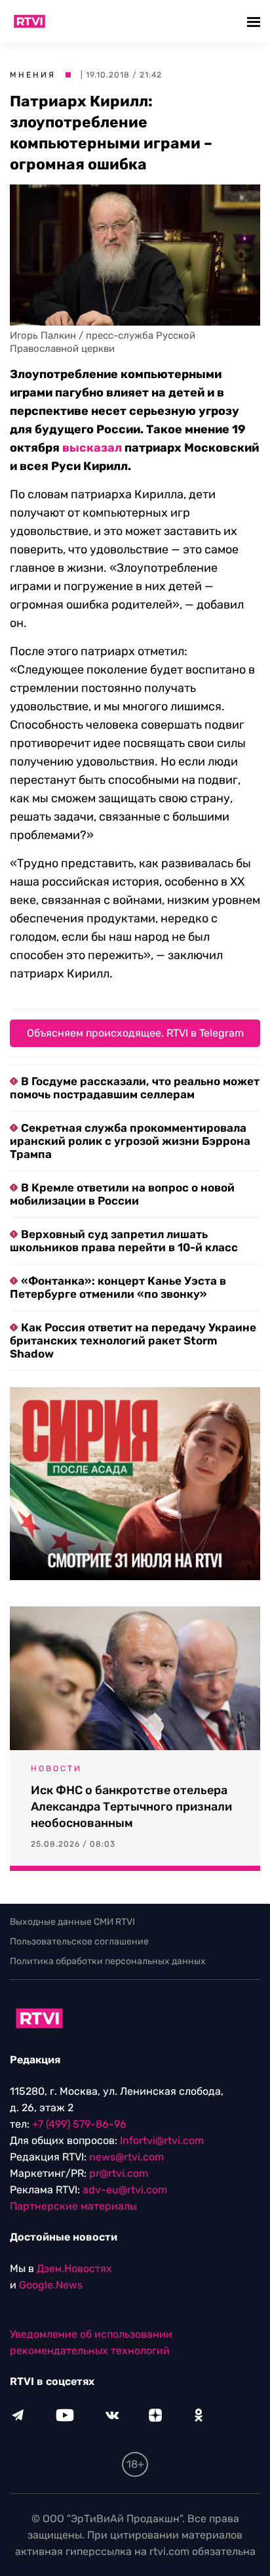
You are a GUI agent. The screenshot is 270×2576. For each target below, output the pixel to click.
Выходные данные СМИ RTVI (72, 1922)
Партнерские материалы (73, 2206)
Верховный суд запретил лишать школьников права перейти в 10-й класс (124, 1241)
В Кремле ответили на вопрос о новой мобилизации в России (122, 1194)
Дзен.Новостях (74, 2268)
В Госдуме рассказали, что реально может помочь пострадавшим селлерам (135, 1088)
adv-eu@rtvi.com (125, 2190)
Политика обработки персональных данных (108, 1961)
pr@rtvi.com (119, 2173)
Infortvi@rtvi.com (162, 2140)
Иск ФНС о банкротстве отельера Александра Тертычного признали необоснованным (131, 1807)
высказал (92, 448)
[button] (255, 21)
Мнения (33, 75)
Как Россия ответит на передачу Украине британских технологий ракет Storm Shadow (133, 1341)
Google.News (51, 2285)
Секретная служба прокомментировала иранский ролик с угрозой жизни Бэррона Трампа (130, 1141)
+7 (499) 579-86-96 (79, 2124)
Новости (56, 1769)
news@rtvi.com (126, 2157)
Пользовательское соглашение (79, 1942)
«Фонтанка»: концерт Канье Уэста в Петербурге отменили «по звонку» (118, 1287)
